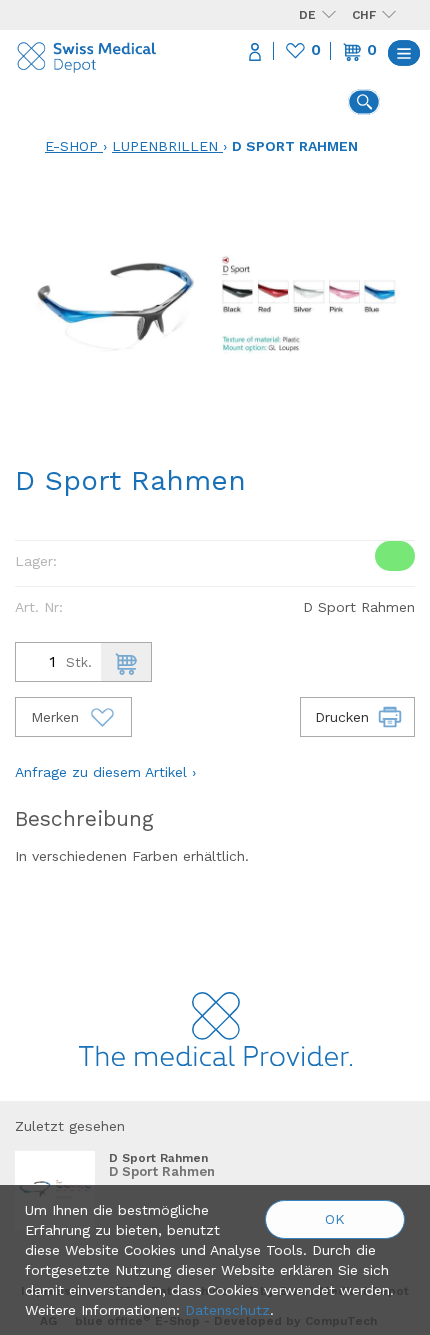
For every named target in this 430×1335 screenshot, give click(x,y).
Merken (57, 717)
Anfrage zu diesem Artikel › (105, 772)
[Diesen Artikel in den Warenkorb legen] (126, 662)
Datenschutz (227, 1310)
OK (335, 1219)
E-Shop (71, 146)
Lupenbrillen (165, 146)
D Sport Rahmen (295, 146)
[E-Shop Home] (87, 52)
